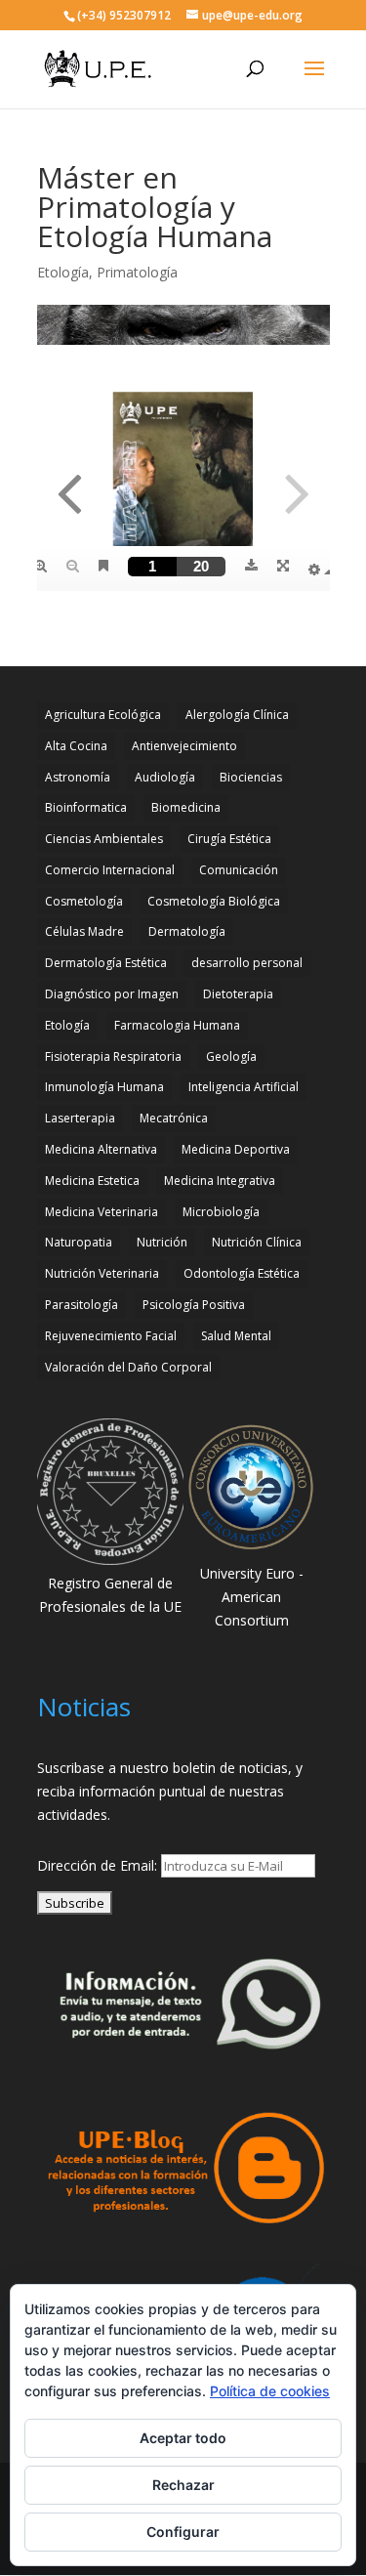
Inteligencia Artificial (244, 1087)
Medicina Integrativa (220, 1181)
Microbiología (221, 1212)
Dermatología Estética (106, 963)
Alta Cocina (76, 746)
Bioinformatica (86, 807)
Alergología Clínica (237, 715)
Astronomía (78, 777)
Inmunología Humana (104, 1087)
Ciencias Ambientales (104, 839)
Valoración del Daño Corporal (128, 1367)
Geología (231, 1056)
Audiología (165, 777)
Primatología (137, 272)
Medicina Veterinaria (102, 1212)
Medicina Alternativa (101, 1149)
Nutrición (162, 1242)
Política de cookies (270, 2391)
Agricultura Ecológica (103, 715)
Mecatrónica (174, 1118)
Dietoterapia (238, 994)
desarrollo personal (247, 963)
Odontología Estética (242, 1273)
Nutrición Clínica (257, 1242)
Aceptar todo (183, 2438)
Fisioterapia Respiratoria (113, 1056)
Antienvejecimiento (184, 746)
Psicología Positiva (194, 1305)
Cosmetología (84, 901)
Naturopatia (79, 1242)
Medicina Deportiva (236, 1149)
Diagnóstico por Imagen (112, 994)
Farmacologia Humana (177, 1025)
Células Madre (84, 931)
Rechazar (183, 2485)
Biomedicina (186, 807)
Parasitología (81, 1305)
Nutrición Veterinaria (102, 1273)
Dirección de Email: (99, 1865)
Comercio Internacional (110, 870)
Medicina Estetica (92, 1181)
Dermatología (187, 931)
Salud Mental (236, 1336)
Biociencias (251, 777)
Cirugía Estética (229, 839)
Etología (63, 272)
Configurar (183, 2532)
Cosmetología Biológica (214, 901)
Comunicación (239, 870)
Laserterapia (80, 1118)
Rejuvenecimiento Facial (111, 1336)
